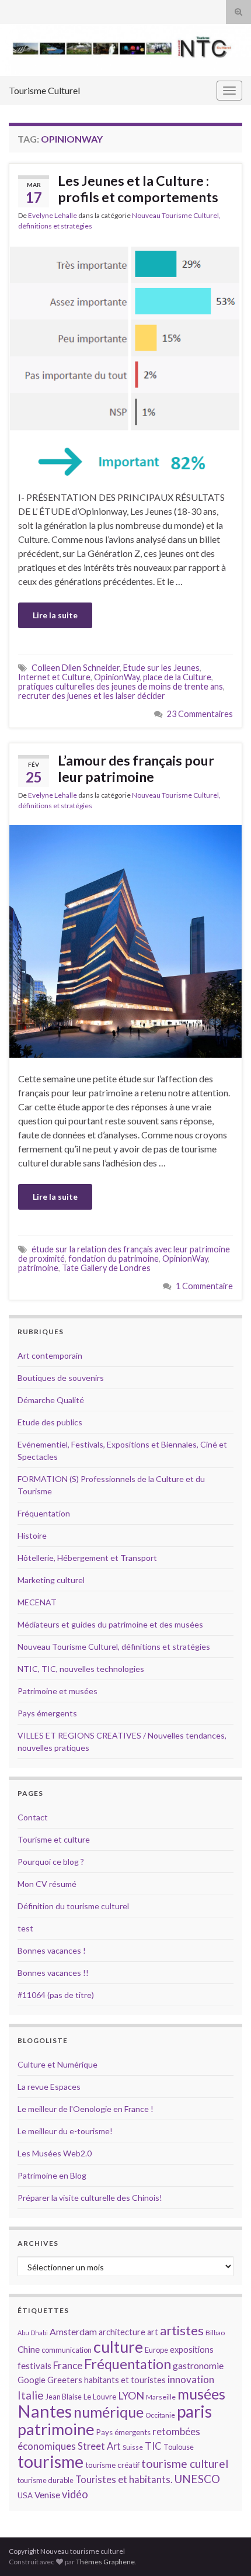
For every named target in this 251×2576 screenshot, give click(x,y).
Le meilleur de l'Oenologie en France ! (86, 2109)
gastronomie (198, 2365)
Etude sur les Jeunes (161, 668)
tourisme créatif (112, 2465)
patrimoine (38, 1268)
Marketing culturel (51, 1580)
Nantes (45, 2411)
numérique (109, 2412)
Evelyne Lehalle (53, 215)
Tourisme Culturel (44, 90)
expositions (192, 2350)
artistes (182, 2330)
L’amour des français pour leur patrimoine (136, 768)
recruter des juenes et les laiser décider (92, 696)
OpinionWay (117, 677)
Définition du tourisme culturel (73, 1906)
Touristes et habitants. (124, 2480)
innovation (191, 2379)
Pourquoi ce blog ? (51, 1862)
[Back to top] (225, 2550)
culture (118, 2347)
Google (32, 2380)
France (68, 2365)
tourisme (50, 2461)
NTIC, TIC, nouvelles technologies (81, 1669)
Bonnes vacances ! (52, 1950)
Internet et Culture (54, 677)
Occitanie (160, 2415)
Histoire (32, 1535)
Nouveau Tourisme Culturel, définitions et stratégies (114, 1647)
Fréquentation (44, 1513)
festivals (34, 2366)
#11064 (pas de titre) (56, 1995)
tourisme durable (46, 2480)
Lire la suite (55, 615)
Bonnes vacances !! (53, 1973)
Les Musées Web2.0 (55, 2153)
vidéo (75, 2494)
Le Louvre (100, 2397)
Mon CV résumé (47, 1884)
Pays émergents (47, 1713)
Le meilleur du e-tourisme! (65, 2131)
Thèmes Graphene (105, 2562)
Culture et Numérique (57, 2064)
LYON (131, 2396)
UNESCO (197, 2479)
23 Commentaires (200, 714)
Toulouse (179, 2447)
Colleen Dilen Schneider (76, 668)
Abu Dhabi (33, 2333)
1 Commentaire (204, 1286)
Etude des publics (50, 1422)
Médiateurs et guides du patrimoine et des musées (110, 1624)
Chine (29, 2349)
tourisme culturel (185, 2464)
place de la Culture (177, 677)
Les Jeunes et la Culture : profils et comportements (138, 189)
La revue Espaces (49, 2087)
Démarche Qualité (51, 1400)
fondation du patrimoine (114, 1258)
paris (194, 2411)
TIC (153, 2446)
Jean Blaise (64, 2397)
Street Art (99, 2446)
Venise (47, 2495)
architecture (122, 2332)
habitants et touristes (125, 2380)
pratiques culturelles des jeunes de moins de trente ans (121, 686)
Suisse (133, 2447)
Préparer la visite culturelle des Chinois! (90, 2198)
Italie (31, 2395)
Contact (33, 1817)
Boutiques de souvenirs (61, 1378)
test (25, 1928)
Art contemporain (50, 1355)
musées (201, 2394)
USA (25, 2495)
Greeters (65, 2380)
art (153, 2332)
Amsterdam (73, 2331)
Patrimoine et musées (57, 1691)
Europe (156, 2350)
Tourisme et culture (54, 1839)
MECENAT (37, 1602)
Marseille (161, 2397)
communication (67, 2350)
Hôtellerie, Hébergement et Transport (87, 1558)
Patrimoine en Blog (52, 2175)
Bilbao (215, 2333)
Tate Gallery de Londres (106, 1268)
